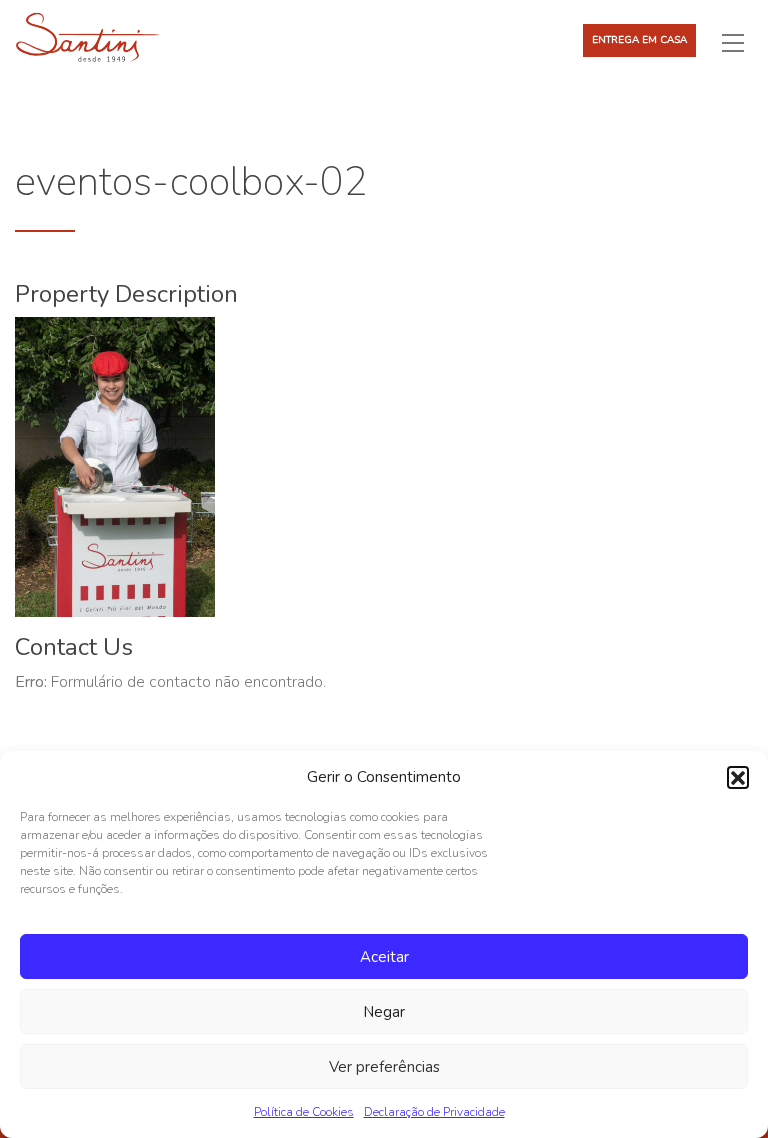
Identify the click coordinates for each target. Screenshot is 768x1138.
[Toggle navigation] (741, 42)
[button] (738, 777)
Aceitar (384, 957)
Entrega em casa (639, 40)
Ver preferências (384, 1067)
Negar (384, 1012)
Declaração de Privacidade (434, 1112)
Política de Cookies (304, 1112)
